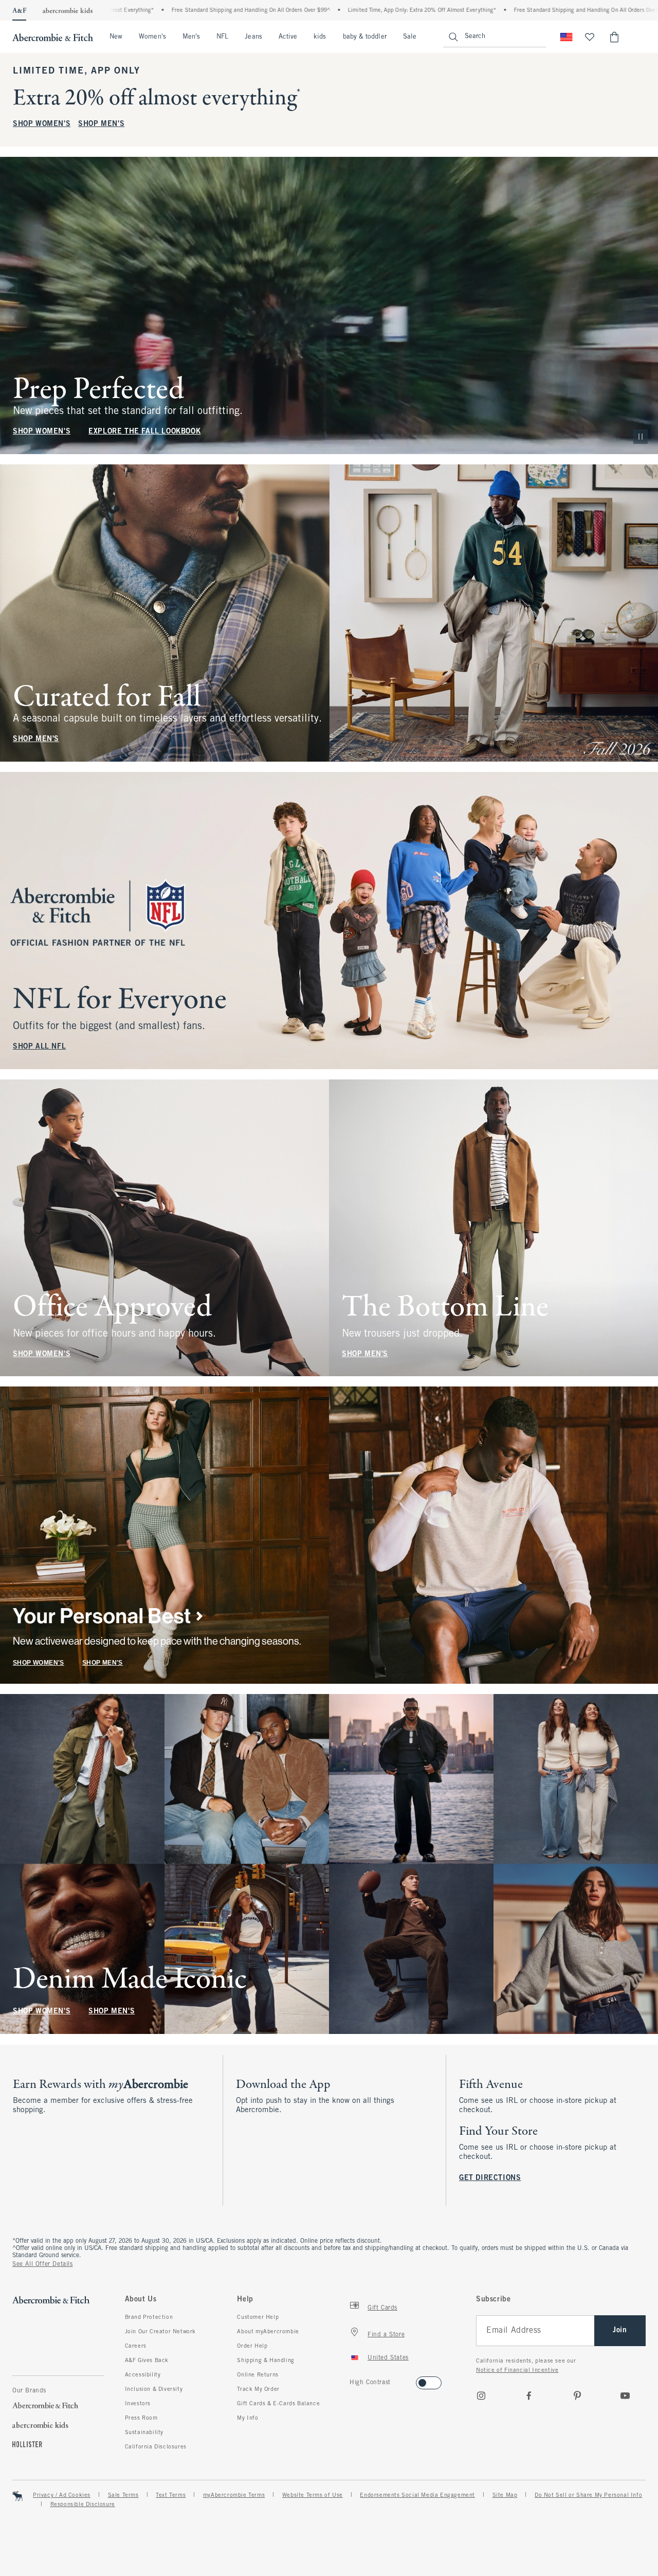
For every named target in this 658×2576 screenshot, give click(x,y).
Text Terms (171, 2495)
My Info (248, 2418)
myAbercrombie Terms (234, 2495)
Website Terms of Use (313, 2495)
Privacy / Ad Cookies (62, 2495)
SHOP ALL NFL (39, 1047)
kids (320, 37)
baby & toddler (365, 37)
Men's (191, 37)
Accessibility (143, 2375)
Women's (152, 37)
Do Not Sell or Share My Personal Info (588, 2495)
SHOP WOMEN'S (42, 124)
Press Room (141, 2418)
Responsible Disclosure (83, 2505)
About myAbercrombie (268, 2332)
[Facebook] (529, 2395)
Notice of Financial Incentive (517, 2370)
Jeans (253, 37)
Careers (136, 2346)
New (116, 37)
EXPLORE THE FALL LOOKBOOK (144, 432)
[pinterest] (577, 2395)
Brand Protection (149, 2317)
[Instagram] (481, 2395)
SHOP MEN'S (101, 124)
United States (388, 2358)
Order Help (252, 2346)
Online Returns (258, 2375)
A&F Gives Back (147, 2361)
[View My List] (590, 37)
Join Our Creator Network (160, 2332)
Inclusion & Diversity (154, 2389)
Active (288, 37)
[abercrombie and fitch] (53, 37)
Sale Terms (123, 2495)
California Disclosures (156, 2447)
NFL (222, 37)
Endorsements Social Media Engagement (417, 2495)
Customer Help (258, 2317)
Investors (138, 2404)
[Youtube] (625, 2395)
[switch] (353, 2380)
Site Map (505, 2495)
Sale (410, 37)
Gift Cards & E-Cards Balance (278, 2404)
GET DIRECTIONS (490, 2178)
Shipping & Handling (266, 2361)
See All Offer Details (43, 2264)
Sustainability (144, 2433)
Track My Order (258, 2389)
